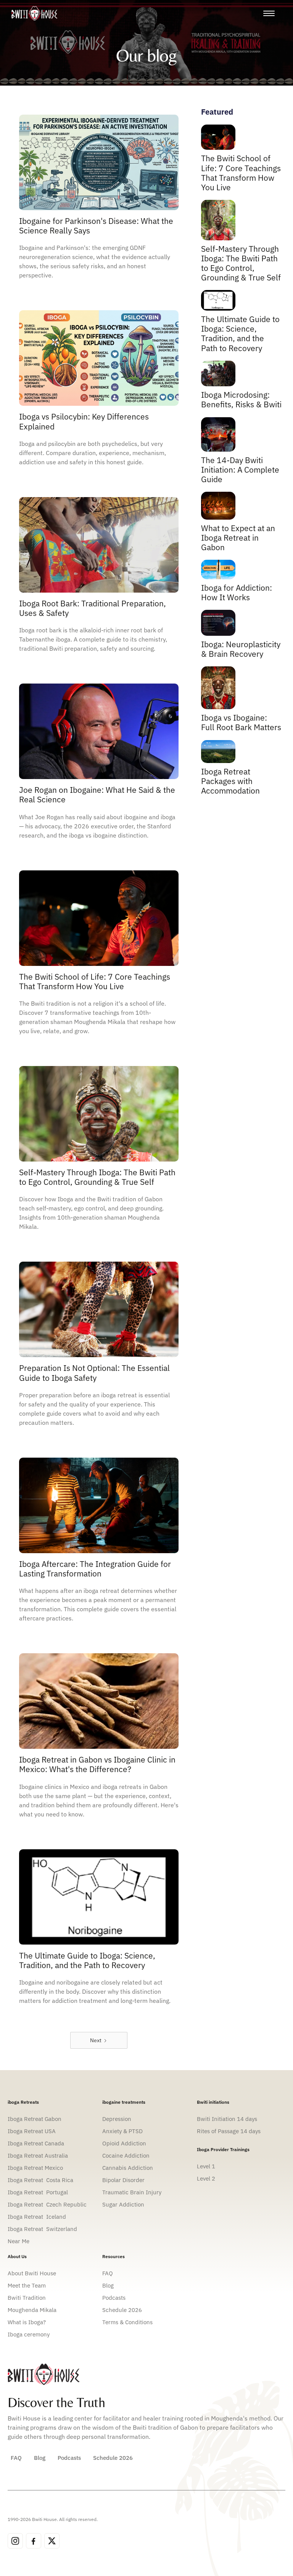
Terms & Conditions (127, 2322)
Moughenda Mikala (32, 2310)
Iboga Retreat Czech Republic (47, 2204)
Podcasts (114, 2298)
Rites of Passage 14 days (229, 2131)
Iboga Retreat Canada (36, 2143)
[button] (269, 13)
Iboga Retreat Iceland (37, 2217)
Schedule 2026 (122, 2310)
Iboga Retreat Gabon (35, 2119)
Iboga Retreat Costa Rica (40, 2180)
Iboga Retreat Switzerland (42, 2229)
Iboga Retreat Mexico (35, 2168)
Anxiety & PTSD (122, 2131)
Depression (118, 2119)
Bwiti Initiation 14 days (227, 2119)
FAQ (108, 2273)
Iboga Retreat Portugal (38, 2192)
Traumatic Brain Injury (132, 2192)
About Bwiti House (32, 2273)
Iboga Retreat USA (32, 2131)
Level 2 (206, 2178)
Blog (108, 2285)
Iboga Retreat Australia (39, 2156)
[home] (34, 13)
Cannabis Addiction (128, 2168)
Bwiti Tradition (27, 2298)
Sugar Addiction (123, 2204)
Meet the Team (27, 2285)
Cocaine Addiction (126, 2156)
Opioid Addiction (124, 2143)
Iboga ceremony (29, 2334)
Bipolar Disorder (123, 2180)
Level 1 (206, 2166)
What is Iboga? (27, 2322)
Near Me (19, 2241)
